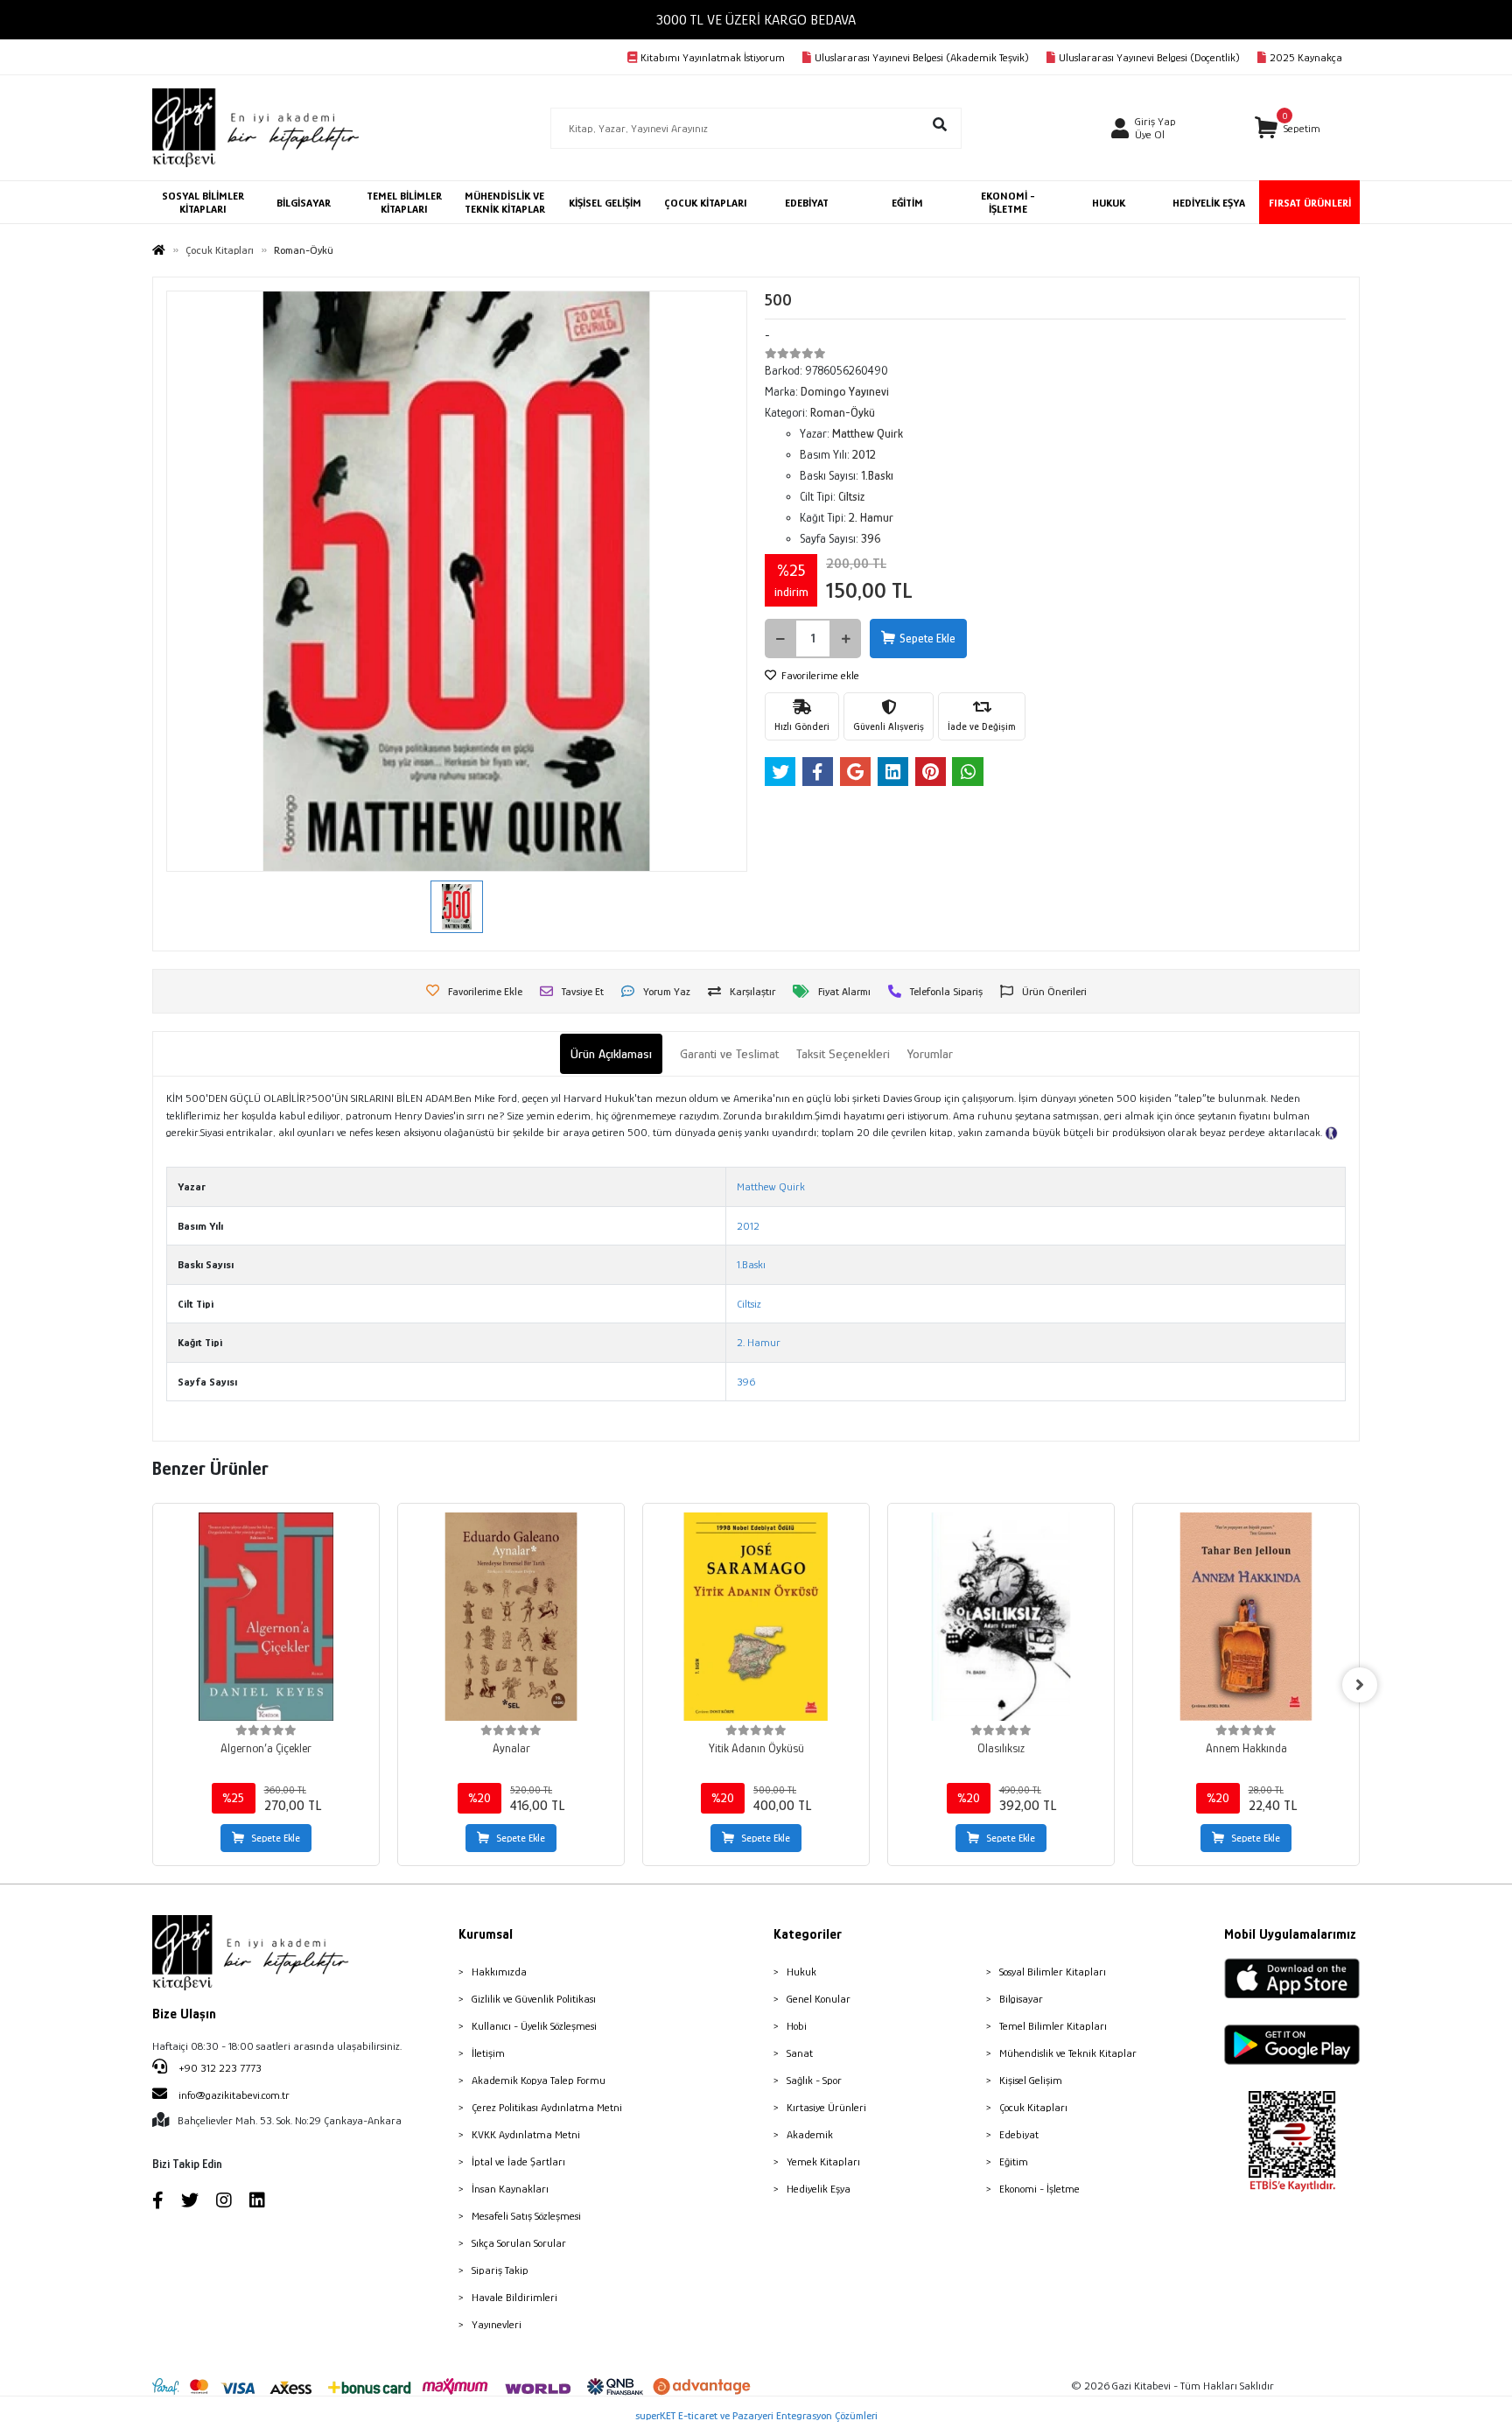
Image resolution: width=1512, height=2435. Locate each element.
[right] (1360, 1685)
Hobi (797, 2026)
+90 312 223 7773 (219, 2068)
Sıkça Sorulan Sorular (519, 2243)
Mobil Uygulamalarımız (1290, 1934)
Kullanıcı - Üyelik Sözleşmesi (534, 2026)
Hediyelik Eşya (819, 2189)
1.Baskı (751, 1264)
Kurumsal (486, 1934)
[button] (1288, 128)
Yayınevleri (497, 2324)
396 (746, 1382)
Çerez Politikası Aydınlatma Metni (547, 2107)
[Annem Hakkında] (1246, 1617)
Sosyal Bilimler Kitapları (1053, 1972)
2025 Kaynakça (1306, 57)
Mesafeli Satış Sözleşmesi (526, 2216)
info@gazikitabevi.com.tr (234, 2095)
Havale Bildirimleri (514, 2297)
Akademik (810, 2134)
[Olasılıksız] (1001, 1617)
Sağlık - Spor (814, 2080)
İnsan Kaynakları (510, 2189)
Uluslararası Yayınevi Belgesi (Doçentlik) (1149, 57)
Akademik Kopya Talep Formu (539, 2080)
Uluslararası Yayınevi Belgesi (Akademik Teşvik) (922, 57)
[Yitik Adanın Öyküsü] (756, 1617)
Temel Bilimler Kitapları (1053, 2026)
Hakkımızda (499, 1972)
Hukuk (801, 1972)
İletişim (488, 2053)
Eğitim (1014, 2161)
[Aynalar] (511, 1617)
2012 (748, 1226)
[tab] (611, 1054)
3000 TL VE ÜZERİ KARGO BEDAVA (756, 20)
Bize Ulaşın (184, 2014)
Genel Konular (819, 1999)
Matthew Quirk (771, 1186)
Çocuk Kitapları (1033, 2107)
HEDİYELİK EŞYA (1209, 203)
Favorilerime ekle (819, 675)
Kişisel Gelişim (1031, 2080)
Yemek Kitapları (823, 2161)
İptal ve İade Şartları (518, 2161)
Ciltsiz (749, 1304)
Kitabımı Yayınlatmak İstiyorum (713, 57)
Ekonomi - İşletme (1039, 2189)
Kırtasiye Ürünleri (826, 2107)
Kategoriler (808, 1934)
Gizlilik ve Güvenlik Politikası (534, 1999)
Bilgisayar (1021, 1999)
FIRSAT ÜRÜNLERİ (1310, 203)
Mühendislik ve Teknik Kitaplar (1068, 2053)
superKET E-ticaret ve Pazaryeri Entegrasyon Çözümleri (756, 2415)
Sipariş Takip (500, 2270)
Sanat (800, 2053)
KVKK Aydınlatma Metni (526, 2134)
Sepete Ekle (927, 638)
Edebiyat (1019, 2134)
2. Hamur (759, 1342)
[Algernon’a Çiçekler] (266, 1617)
